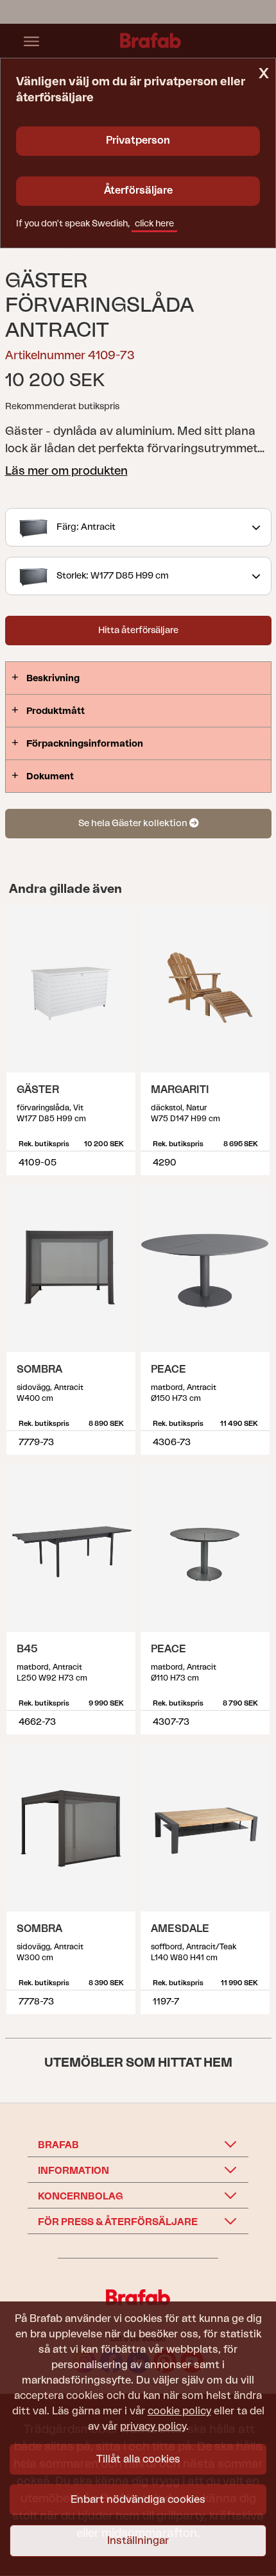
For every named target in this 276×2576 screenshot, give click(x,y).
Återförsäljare (138, 191)
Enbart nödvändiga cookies (138, 2500)
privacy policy (153, 2427)
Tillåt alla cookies (138, 2459)
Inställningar (138, 2541)
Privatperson (138, 140)
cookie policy (179, 2411)
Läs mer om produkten (66, 471)
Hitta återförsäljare (138, 631)
